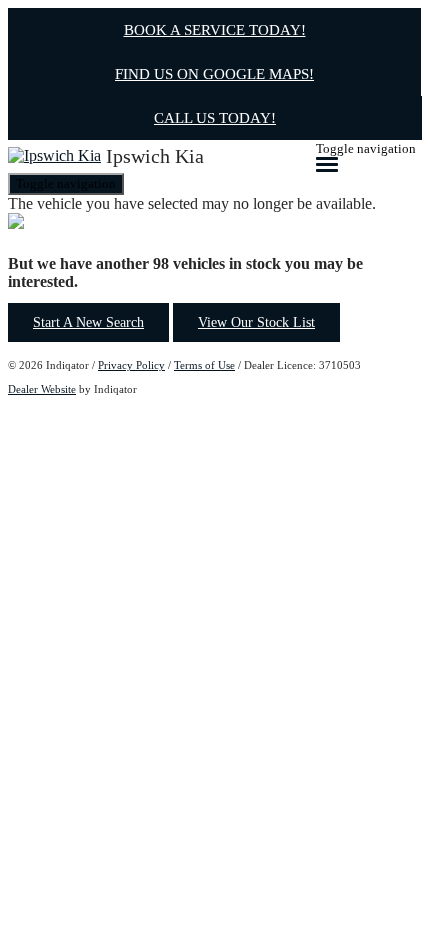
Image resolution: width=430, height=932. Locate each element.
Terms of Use (204, 365)
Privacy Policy (131, 365)
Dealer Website (42, 389)
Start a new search (88, 322)
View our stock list (256, 322)
